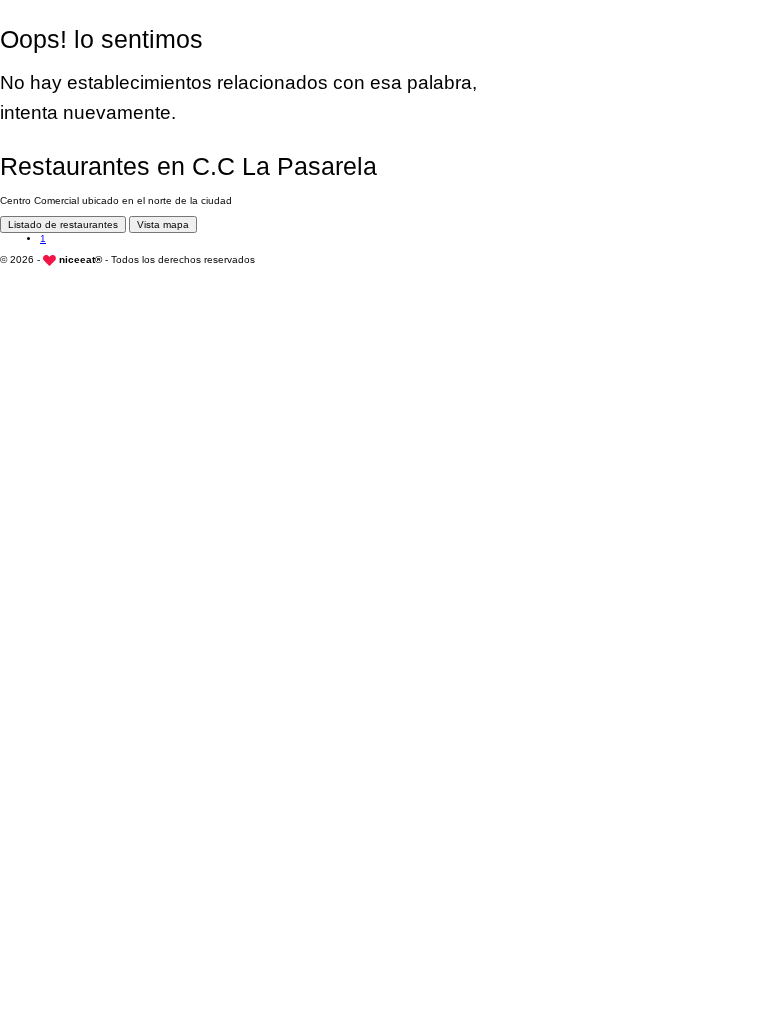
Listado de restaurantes (63, 224)
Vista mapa (163, 224)
